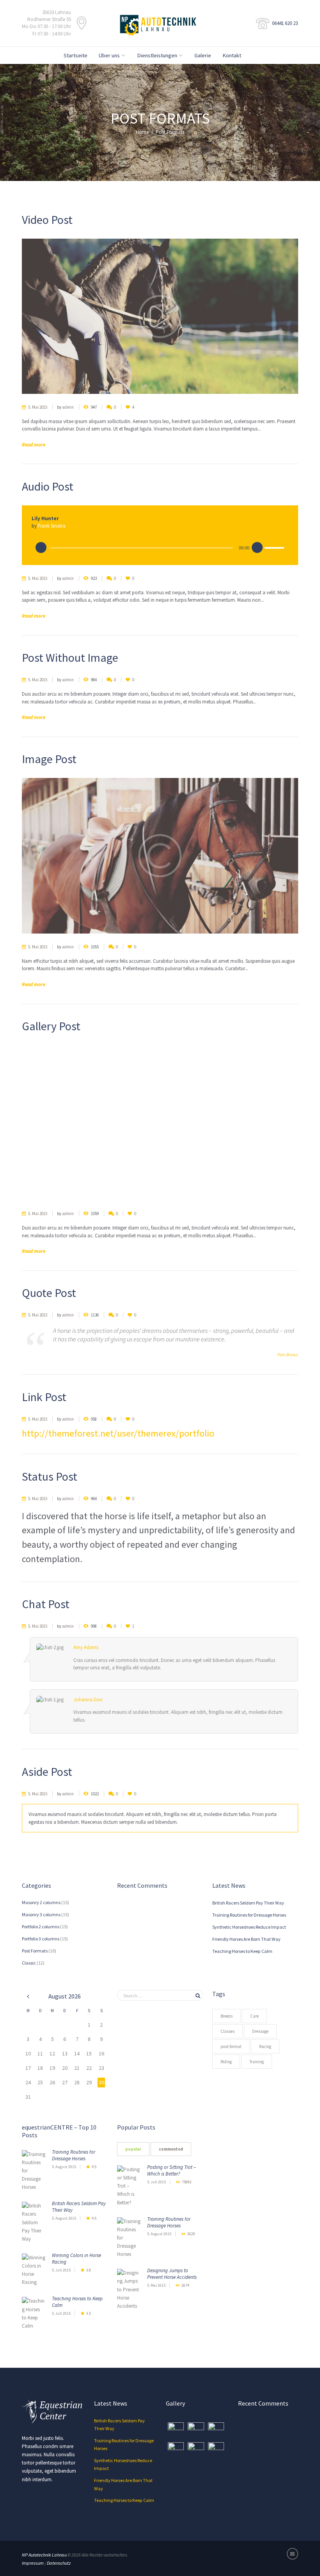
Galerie (203, 55)
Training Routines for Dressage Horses (249, 1915)
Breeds (227, 2016)
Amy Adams (86, 1647)
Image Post (49, 759)
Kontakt (232, 55)
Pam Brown (288, 1355)
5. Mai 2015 (38, 407)
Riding (226, 2062)
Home (142, 132)
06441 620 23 (285, 23)
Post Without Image (70, 657)
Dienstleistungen (157, 55)
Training (257, 2062)
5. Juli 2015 (61, 2270)
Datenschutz (59, 2563)
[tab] (133, 2149)
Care (254, 2016)
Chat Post (46, 1604)
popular (133, 2149)
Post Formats (35, 1951)
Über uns (109, 55)
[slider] (274, 549)
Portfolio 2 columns (41, 1927)
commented (171, 2149)
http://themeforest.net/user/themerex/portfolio (118, 1433)
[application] (160, 547)
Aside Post (47, 1772)
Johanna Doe (88, 1700)
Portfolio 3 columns (41, 1939)
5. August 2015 (64, 2167)
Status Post (50, 1476)
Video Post (47, 220)
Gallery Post (51, 1026)
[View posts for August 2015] (28, 1996)
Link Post (44, 1397)
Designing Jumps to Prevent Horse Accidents (172, 2274)
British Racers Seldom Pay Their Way (248, 1903)
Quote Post (49, 1293)
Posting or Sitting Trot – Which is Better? (172, 2170)
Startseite (76, 55)
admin (68, 407)
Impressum (33, 2563)
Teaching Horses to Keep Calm (242, 1951)
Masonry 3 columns (41, 1914)
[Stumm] (257, 548)
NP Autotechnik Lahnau (44, 2555)
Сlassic (29, 1963)
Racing (265, 2046)
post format (231, 2046)
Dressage (260, 2031)
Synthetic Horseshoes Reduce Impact (249, 1927)
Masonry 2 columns (41, 1902)
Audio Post (48, 486)
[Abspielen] (41, 548)
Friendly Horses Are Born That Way (246, 1939)
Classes (228, 2031)
